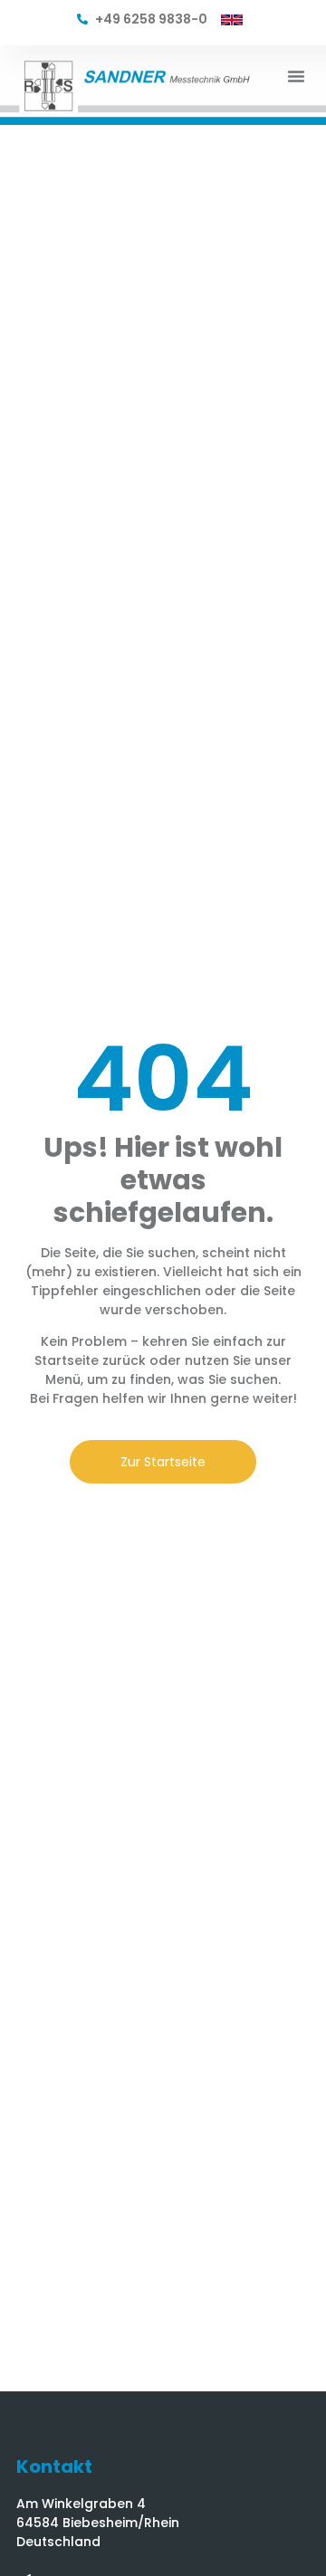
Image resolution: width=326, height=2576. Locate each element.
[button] (296, 76)
